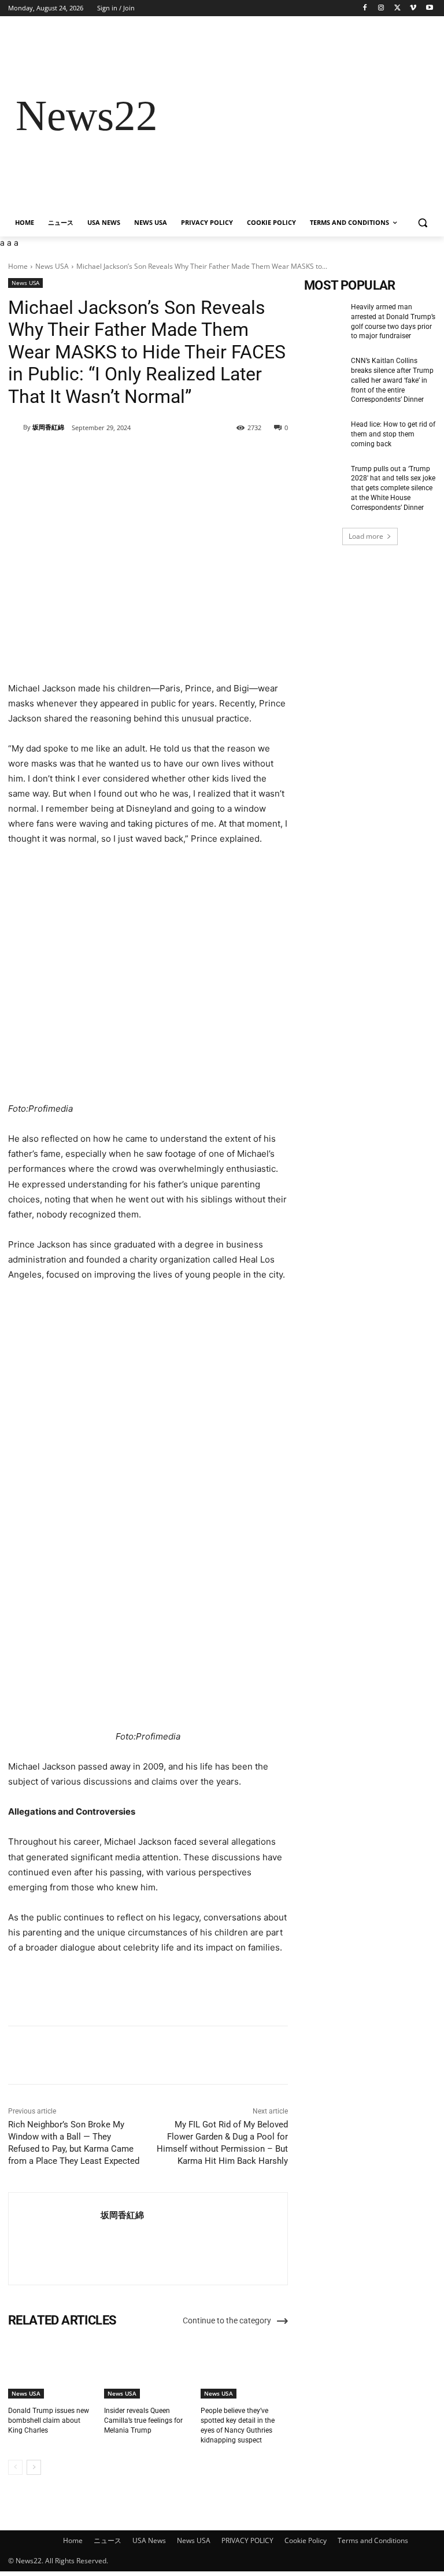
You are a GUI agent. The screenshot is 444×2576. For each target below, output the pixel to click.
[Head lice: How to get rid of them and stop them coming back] (324, 434)
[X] (397, 8)
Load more (366, 536)
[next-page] (34, 2467)
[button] (422, 223)
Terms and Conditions (373, 2540)
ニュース (108, 2540)
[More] (197, 457)
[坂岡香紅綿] (16, 427)
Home (18, 266)
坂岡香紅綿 (48, 427)
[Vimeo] (413, 8)
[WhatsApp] (169, 457)
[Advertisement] (301, 116)
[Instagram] (381, 8)
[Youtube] (429, 8)
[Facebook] (365, 8)
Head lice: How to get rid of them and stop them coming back (393, 434)
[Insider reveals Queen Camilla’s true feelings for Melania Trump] (148, 2368)
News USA (52, 266)
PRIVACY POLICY (247, 2540)
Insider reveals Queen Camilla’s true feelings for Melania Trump (143, 2420)
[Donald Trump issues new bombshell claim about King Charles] (52, 2368)
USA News (149, 2540)
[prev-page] (15, 2467)
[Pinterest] (143, 457)
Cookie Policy (306, 2540)
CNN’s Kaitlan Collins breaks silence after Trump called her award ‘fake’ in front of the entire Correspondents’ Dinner (392, 380)
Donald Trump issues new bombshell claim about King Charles (49, 2420)
